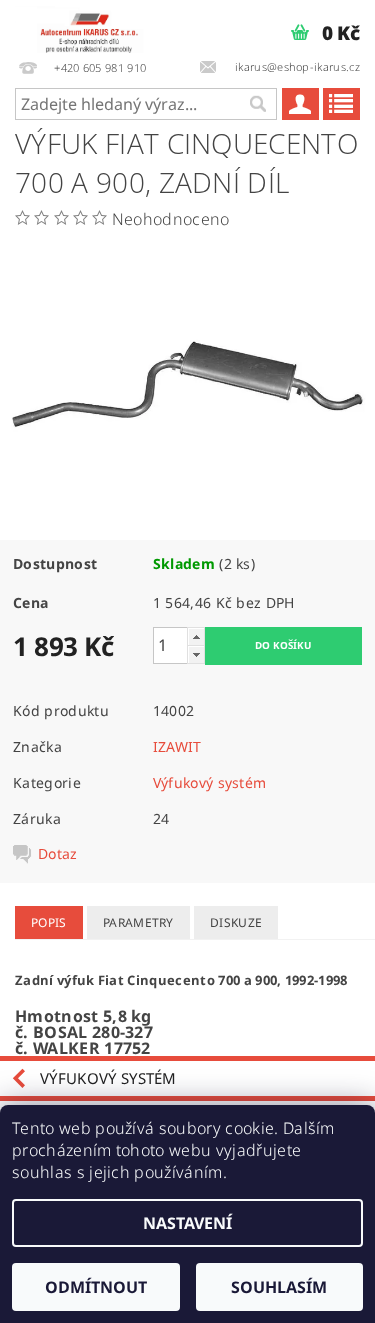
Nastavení (187, 1223)
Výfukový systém (210, 782)
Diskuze (236, 922)
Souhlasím (279, 1287)
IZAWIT (177, 746)
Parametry (138, 922)
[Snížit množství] (196, 654)
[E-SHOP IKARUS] (94, 26)
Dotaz (58, 854)
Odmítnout (96, 1287)
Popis (49, 922)
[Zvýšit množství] (196, 636)
